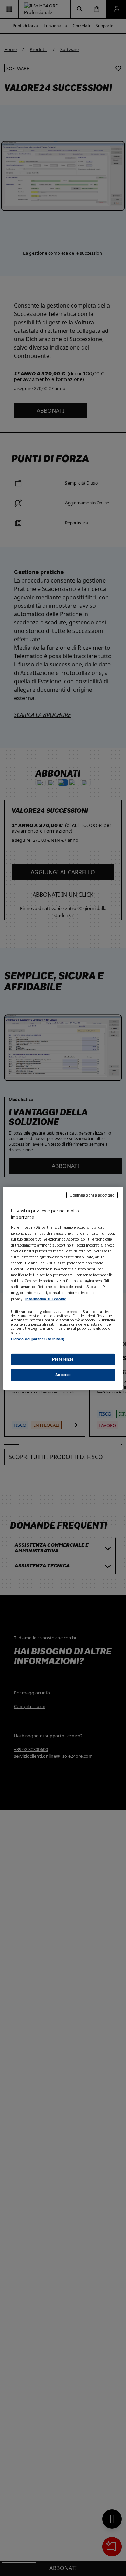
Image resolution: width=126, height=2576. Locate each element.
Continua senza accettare (92, 1195)
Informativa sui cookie (46, 1299)
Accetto (63, 1375)
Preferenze (63, 1359)
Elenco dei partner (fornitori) (38, 1339)
